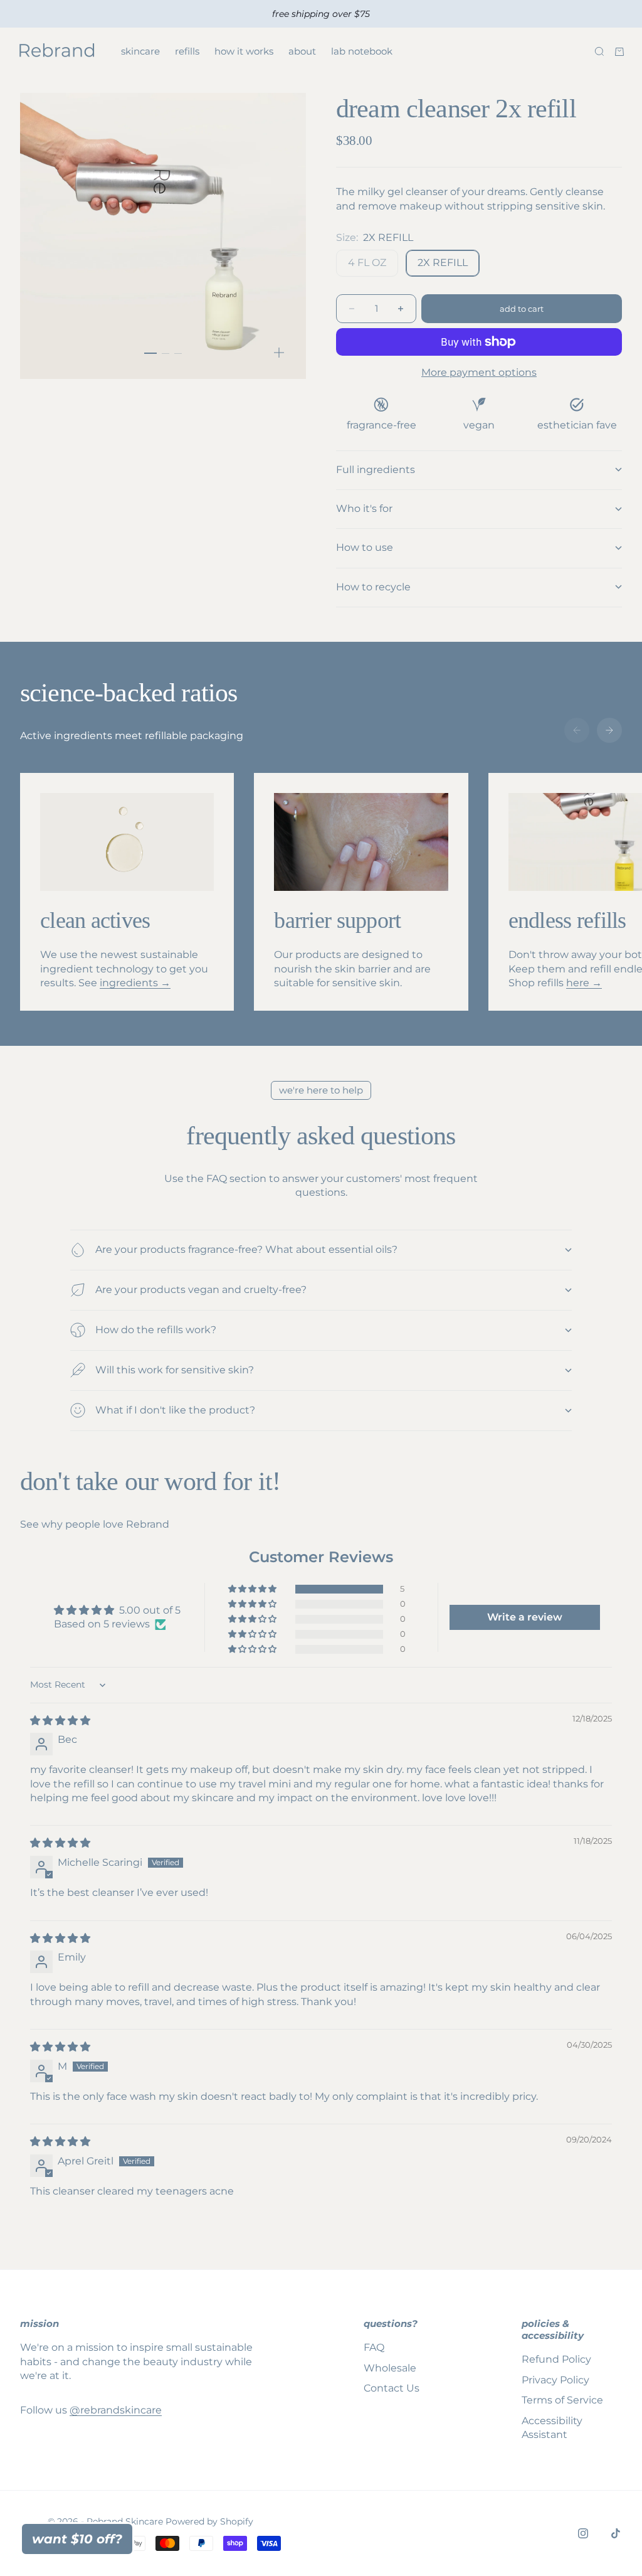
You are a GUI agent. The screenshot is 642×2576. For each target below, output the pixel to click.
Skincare (140, 51)
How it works (244, 51)
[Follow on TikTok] (616, 2533)
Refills (187, 51)
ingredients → (135, 983)
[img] (60, 1721)
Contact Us (392, 2388)
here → (584, 983)
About (302, 51)
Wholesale (390, 2368)
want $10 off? (77, 2539)
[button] (253, 1589)
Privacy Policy (555, 2380)
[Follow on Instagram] (583, 2533)
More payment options (479, 372)
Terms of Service (562, 2400)
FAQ (374, 2347)
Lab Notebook (362, 51)
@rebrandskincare (116, 2410)
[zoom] (279, 353)
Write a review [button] (525, 1617)
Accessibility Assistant (552, 2428)
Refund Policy (556, 2359)
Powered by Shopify (209, 2521)
